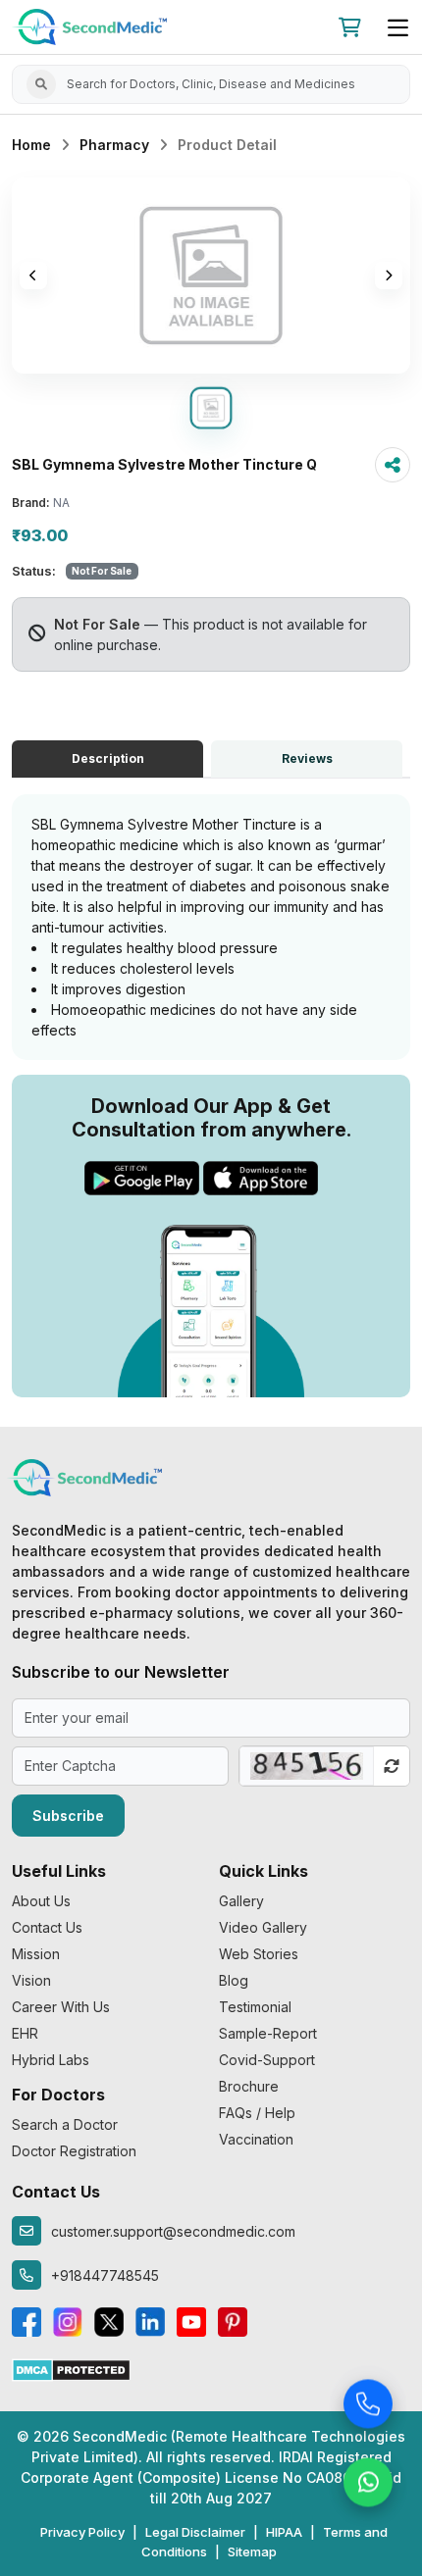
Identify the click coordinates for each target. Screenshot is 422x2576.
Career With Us (61, 2007)
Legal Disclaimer (195, 2532)
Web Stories (259, 1954)
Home (31, 145)
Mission (36, 1954)
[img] (211, 276)
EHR (25, 2033)
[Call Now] (368, 2404)
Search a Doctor (65, 2124)
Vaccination (256, 2139)
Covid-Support (267, 2060)
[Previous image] (33, 276)
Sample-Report (268, 2033)
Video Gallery (263, 1927)
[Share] (393, 465)
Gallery (241, 1901)
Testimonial (255, 2007)
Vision (31, 1980)
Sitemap (252, 2551)
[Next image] (389, 276)
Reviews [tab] (307, 758)
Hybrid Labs (51, 2060)
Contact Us (47, 1927)
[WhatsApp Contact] (368, 2483)
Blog (234, 1980)
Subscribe (68, 1816)
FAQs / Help (257, 2113)
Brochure (249, 2086)
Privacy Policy (82, 2532)
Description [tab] (108, 758)
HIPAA (284, 2532)
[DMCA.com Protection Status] (71, 2369)
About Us (41, 1901)
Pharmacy (114, 145)
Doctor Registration (74, 2151)
